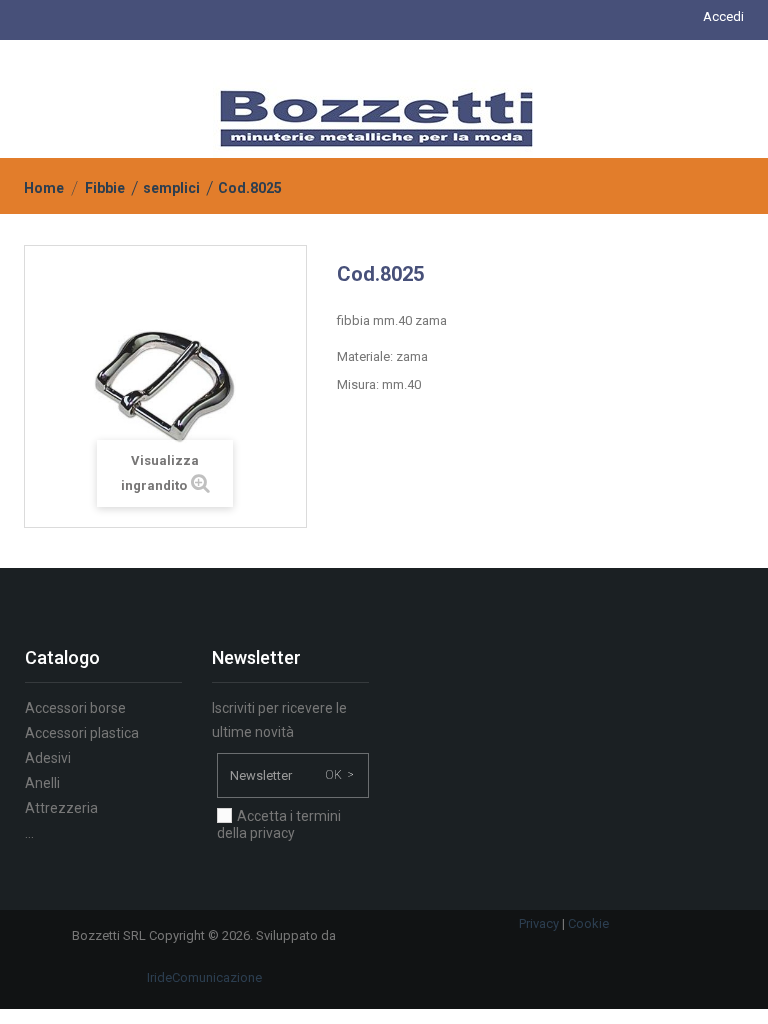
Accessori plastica (82, 733)
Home (44, 188)
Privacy (539, 923)
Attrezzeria (61, 808)
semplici (171, 188)
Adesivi (48, 758)
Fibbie (105, 188)
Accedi (723, 16)
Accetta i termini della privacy (279, 824)
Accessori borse (75, 708)
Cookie (588, 923)
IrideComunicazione (204, 977)
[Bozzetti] (376, 117)
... (29, 833)
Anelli (42, 783)
